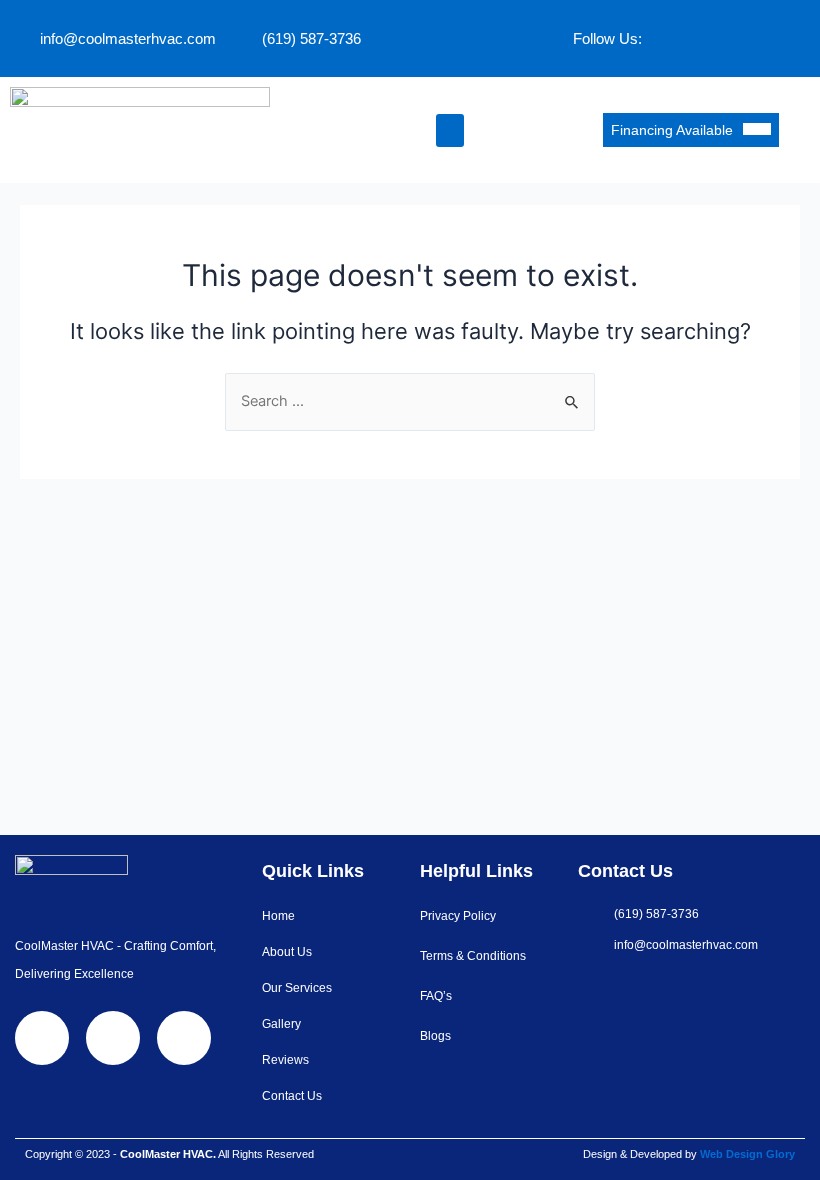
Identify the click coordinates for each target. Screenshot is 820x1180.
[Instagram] (785, 35)
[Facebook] (667, 35)
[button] (450, 130)
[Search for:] (410, 401)
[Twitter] (726, 35)
